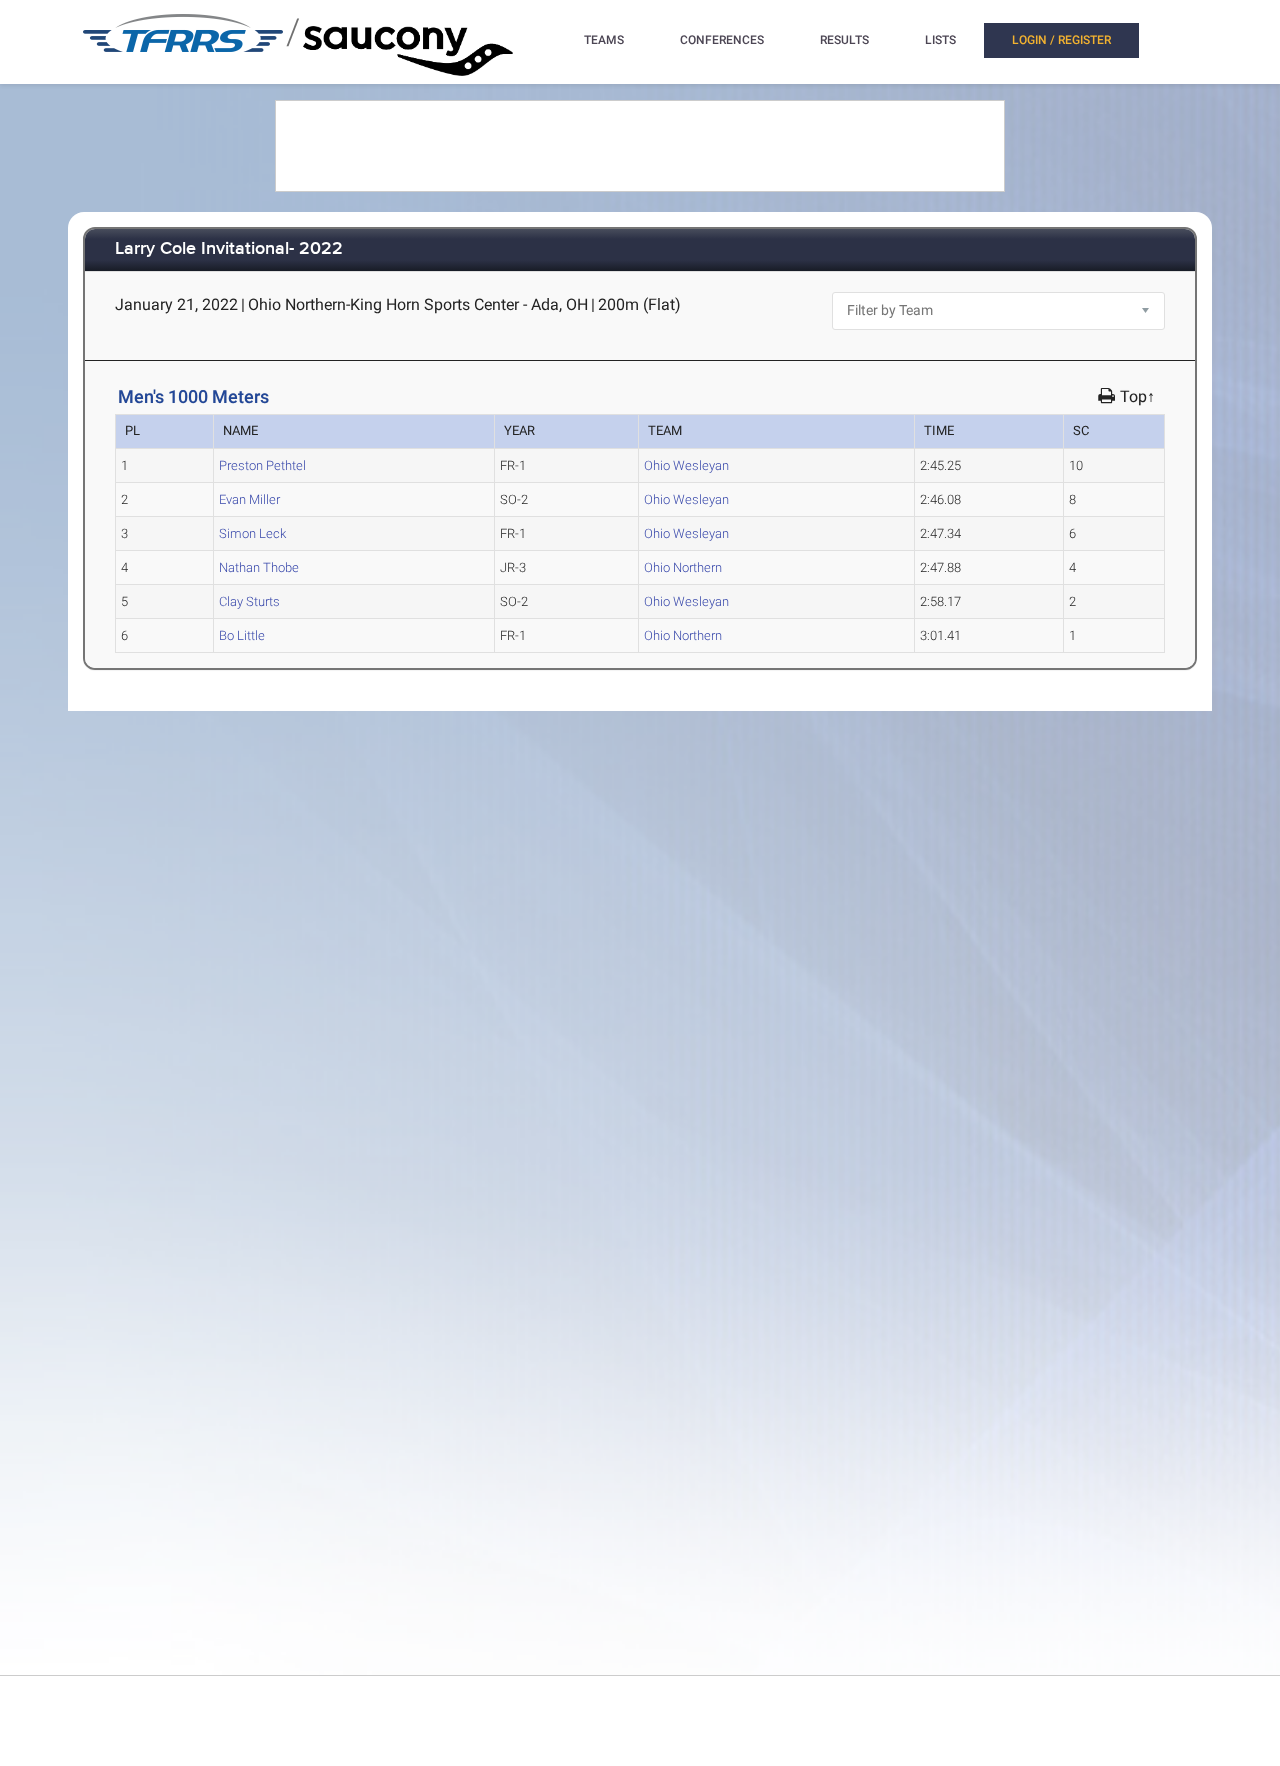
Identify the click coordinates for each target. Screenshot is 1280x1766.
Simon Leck (252, 533)
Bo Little (242, 635)
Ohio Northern (683, 567)
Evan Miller (249, 499)
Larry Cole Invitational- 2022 (229, 249)
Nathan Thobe (259, 567)
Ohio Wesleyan (686, 465)
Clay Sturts (249, 601)
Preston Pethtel (262, 465)
